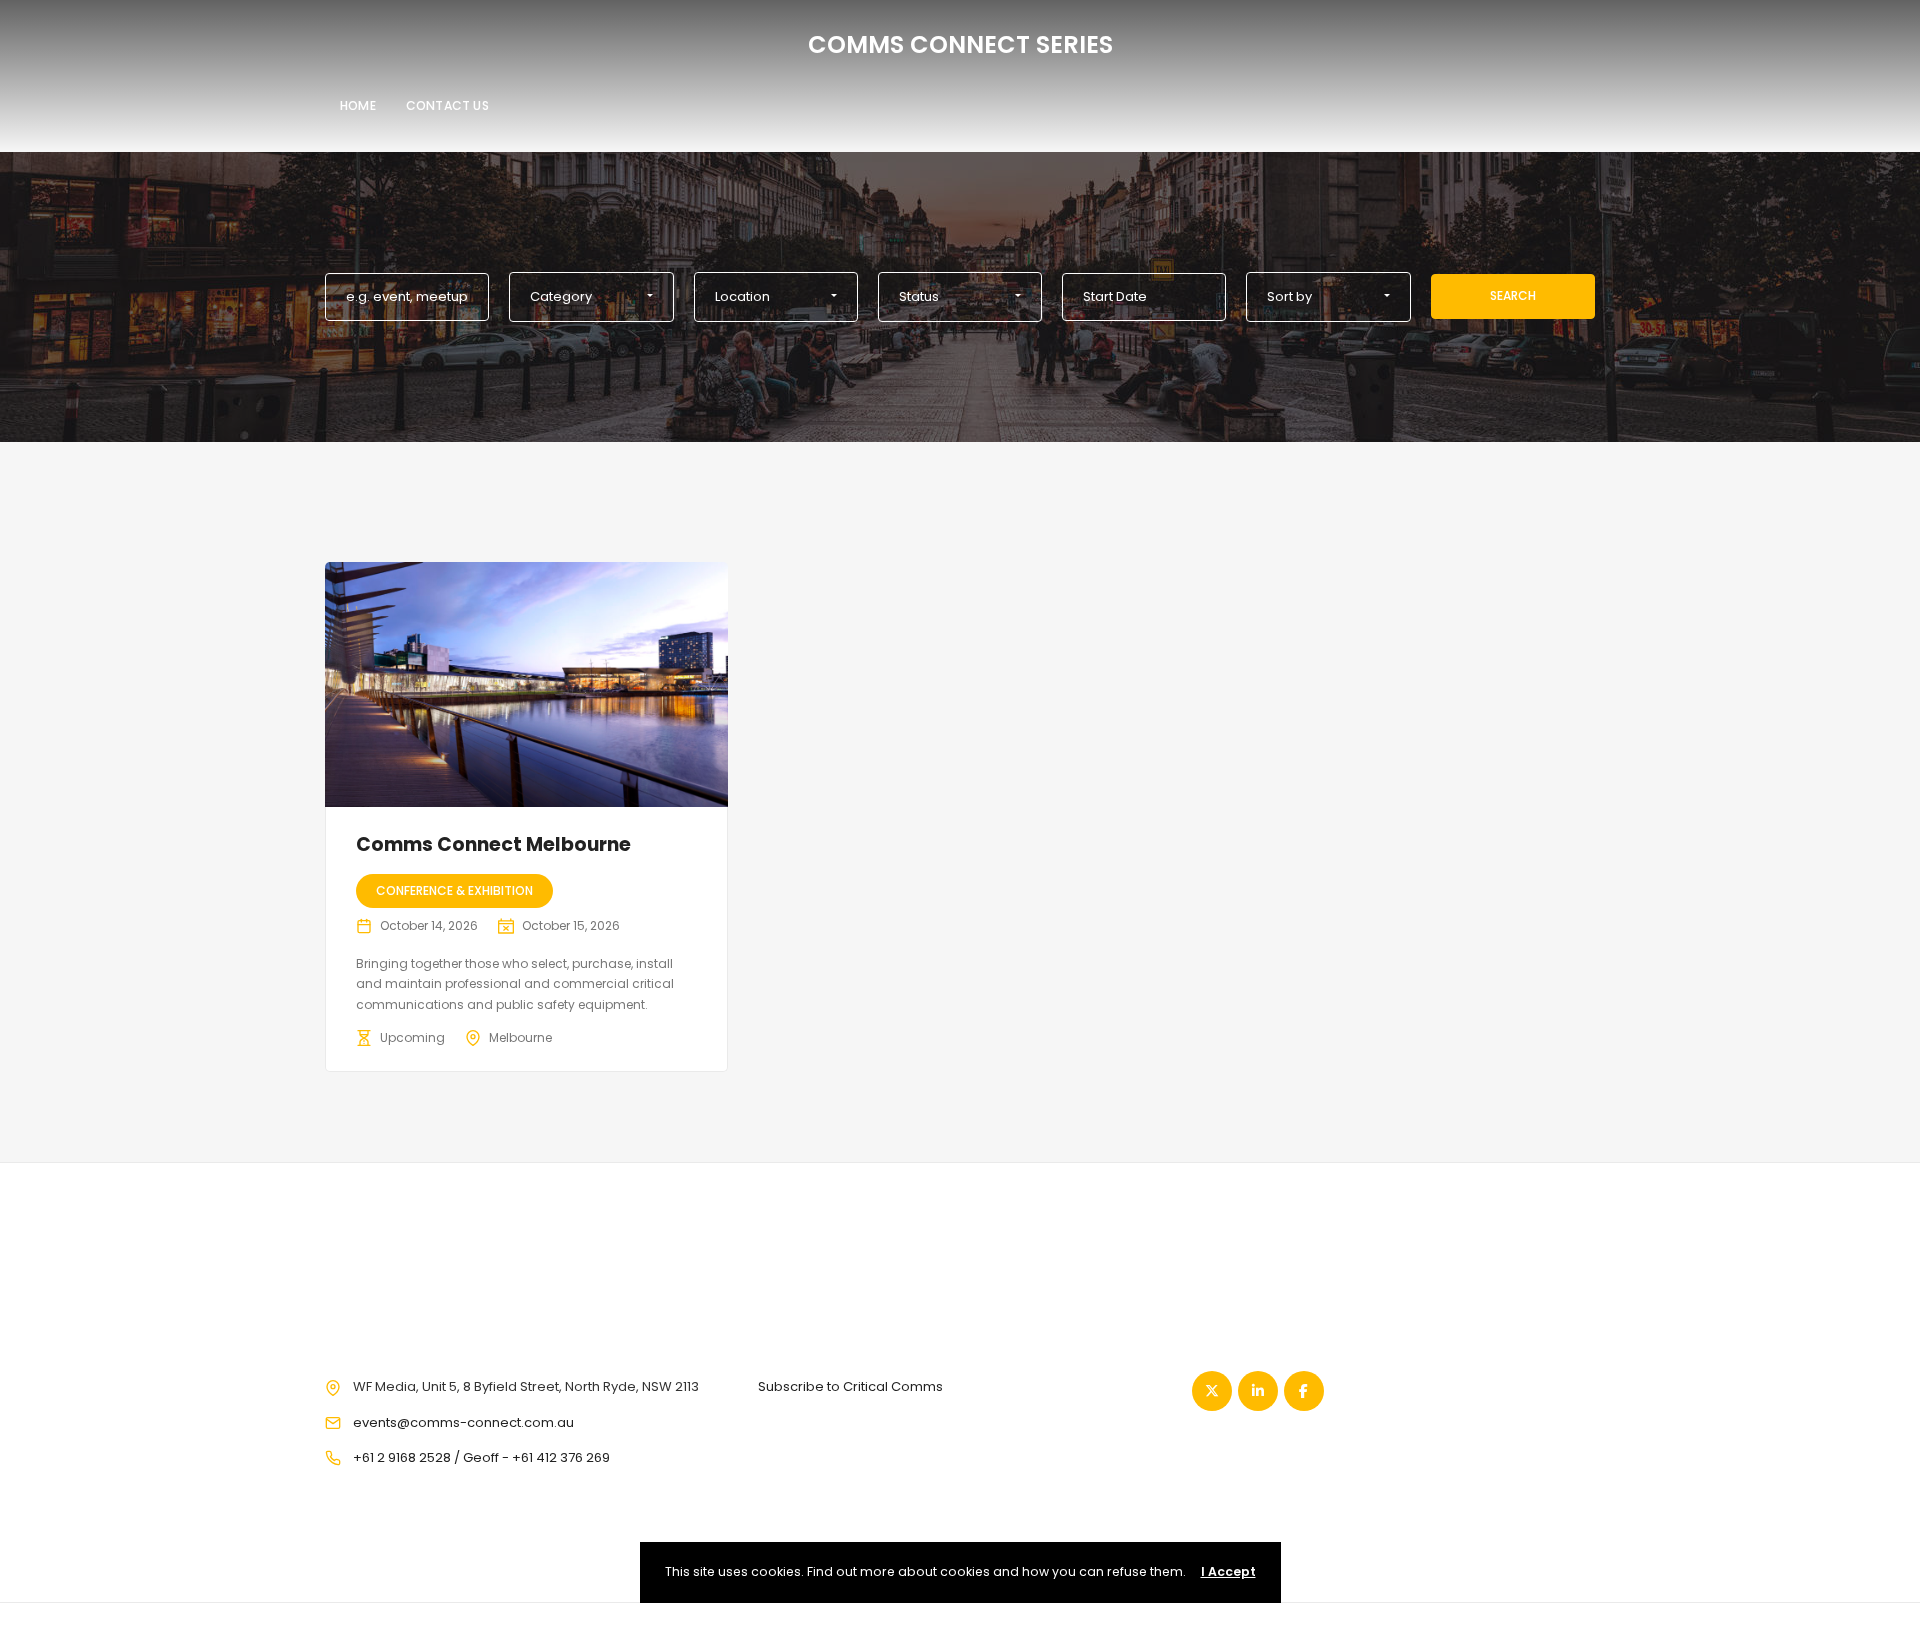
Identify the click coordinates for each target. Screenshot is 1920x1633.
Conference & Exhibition (454, 890)
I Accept (1228, 1571)
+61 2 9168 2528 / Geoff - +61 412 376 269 (481, 1457)
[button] (591, 297)
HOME (358, 105)
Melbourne (520, 1037)
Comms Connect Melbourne (493, 844)
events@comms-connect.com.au (463, 1422)
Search (1513, 295)
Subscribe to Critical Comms (850, 1386)
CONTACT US (447, 105)
